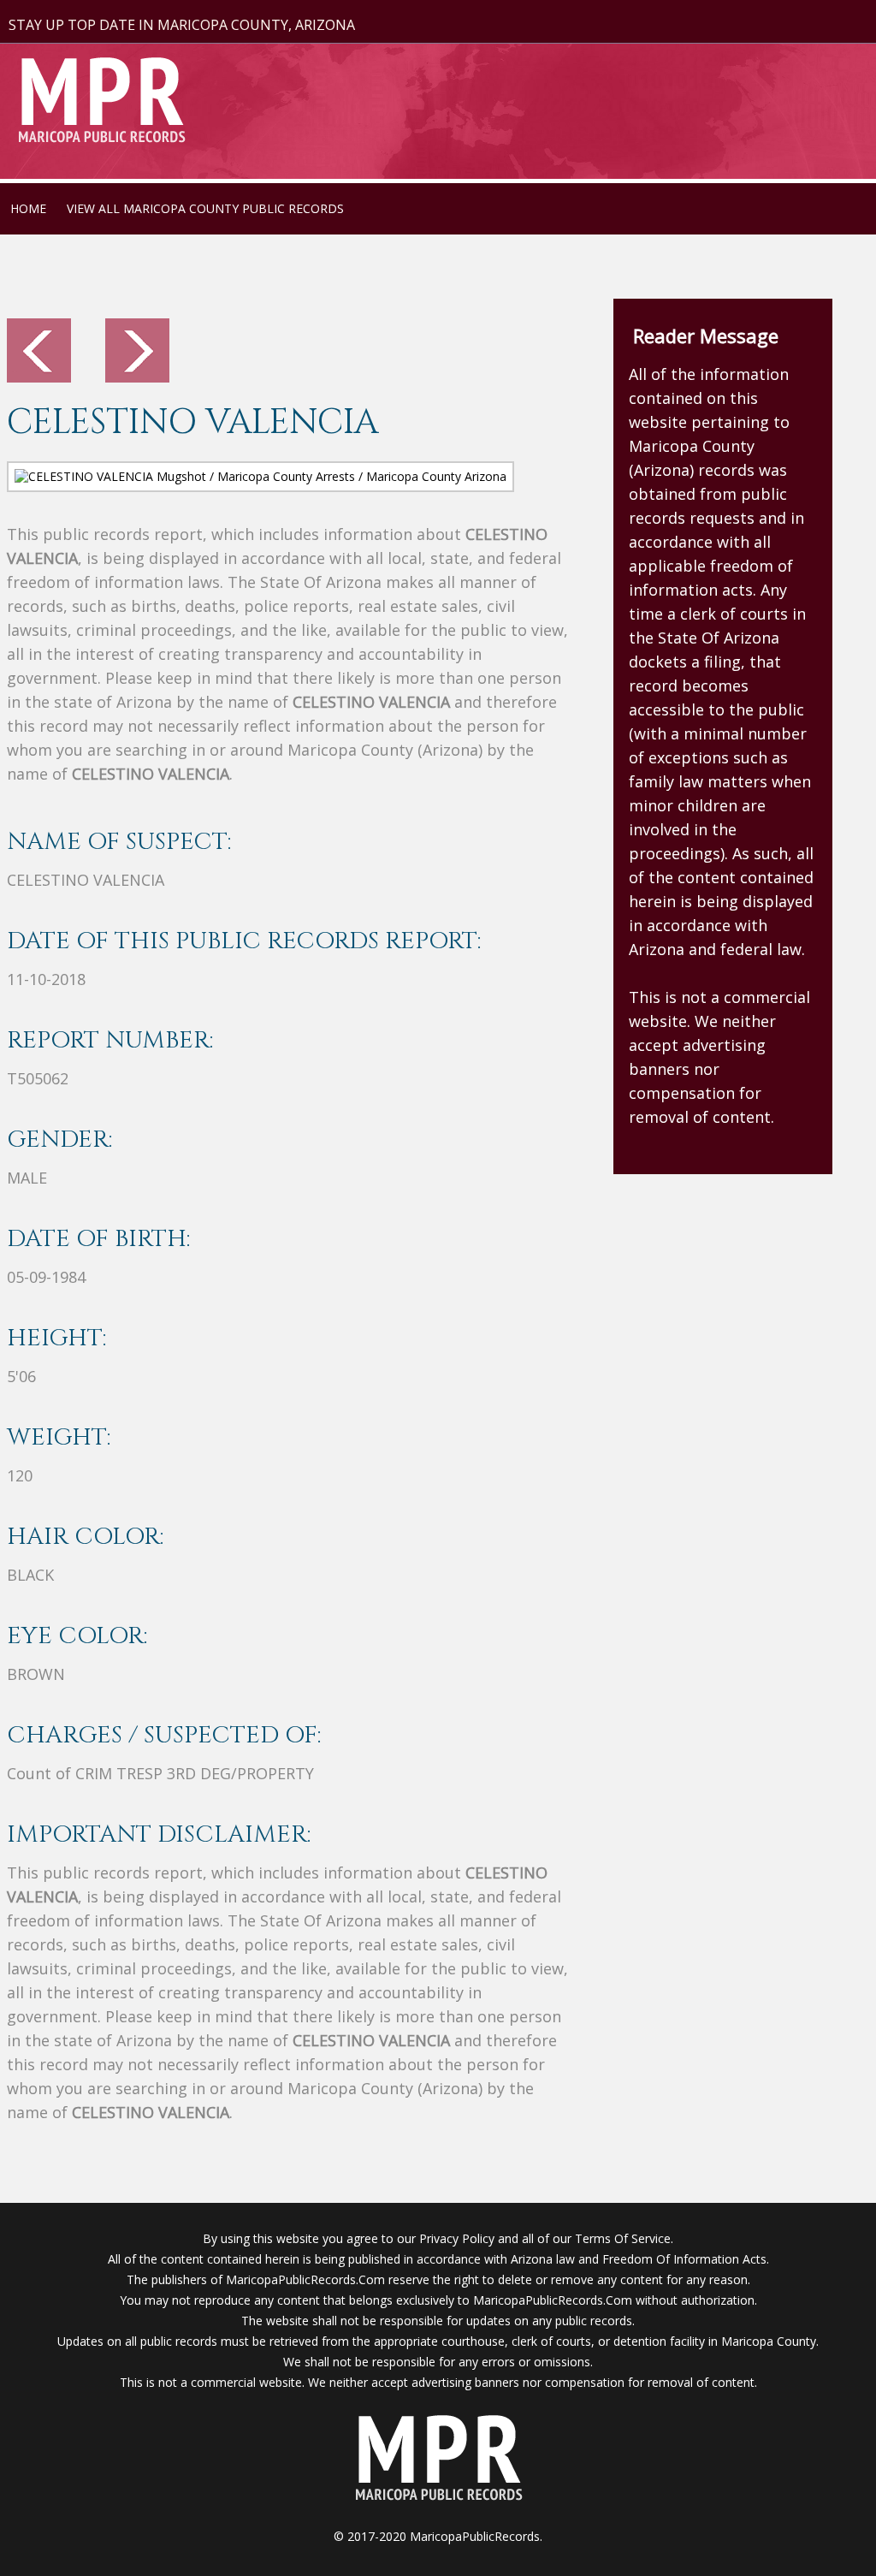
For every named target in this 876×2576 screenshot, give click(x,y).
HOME (28, 208)
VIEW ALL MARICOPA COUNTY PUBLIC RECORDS (205, 208)
